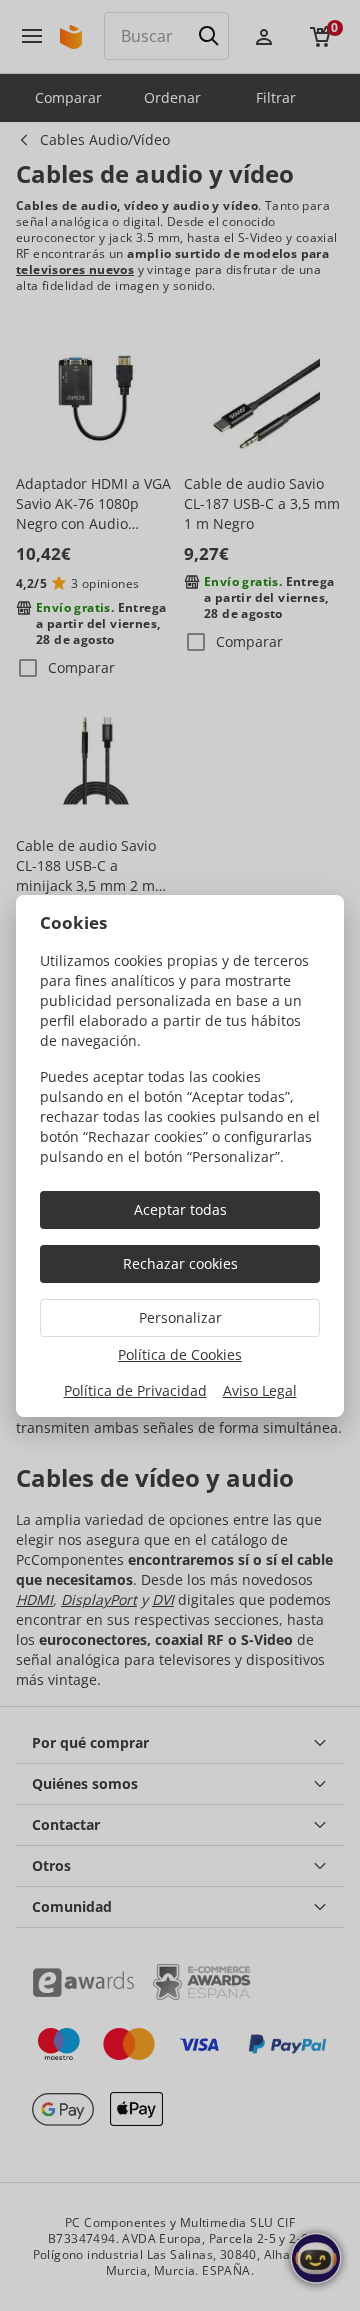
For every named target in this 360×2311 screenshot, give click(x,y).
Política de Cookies (180, 1354)
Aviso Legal (260, 1390)
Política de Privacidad (135, 1390)
